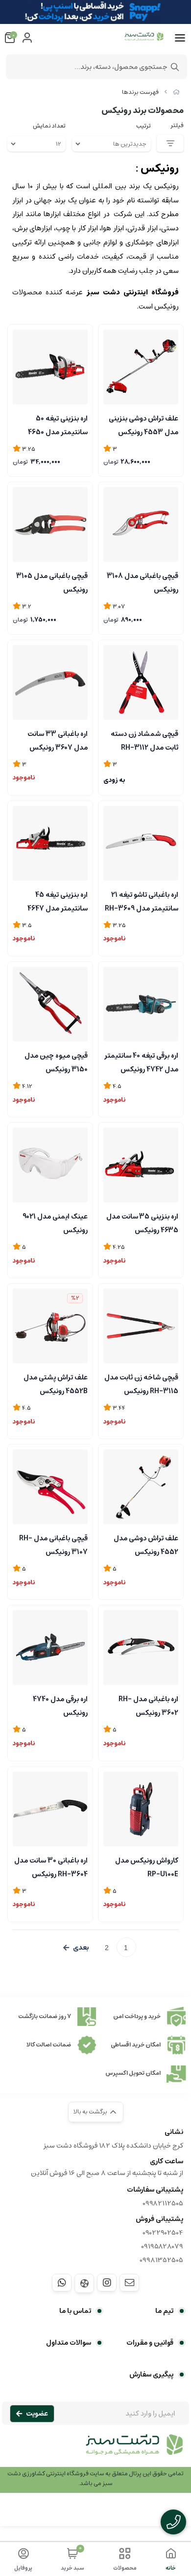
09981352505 (161, 2260)
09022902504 (163, 2233)
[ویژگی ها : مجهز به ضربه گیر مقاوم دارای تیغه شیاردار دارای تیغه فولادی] (141, 682)
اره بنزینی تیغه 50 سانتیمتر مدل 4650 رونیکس (58, 424)
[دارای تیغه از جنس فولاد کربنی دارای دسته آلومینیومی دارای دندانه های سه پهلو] (50, 1809)
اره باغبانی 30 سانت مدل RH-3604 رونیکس (51, 1866)
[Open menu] (180, 38)
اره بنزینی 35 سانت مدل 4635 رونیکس (142, 1222)
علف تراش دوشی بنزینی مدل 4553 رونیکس (143, 424)
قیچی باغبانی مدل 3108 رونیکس (143, 582)
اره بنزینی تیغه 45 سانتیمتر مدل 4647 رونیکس (58, 901)
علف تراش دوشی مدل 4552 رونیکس (146, 1544)
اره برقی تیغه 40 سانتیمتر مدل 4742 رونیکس (141, 1062)
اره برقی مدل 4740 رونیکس (60, 1705)
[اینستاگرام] (107, 2283)
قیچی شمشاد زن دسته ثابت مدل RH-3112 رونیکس (144, 740)
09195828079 (162, 2246)
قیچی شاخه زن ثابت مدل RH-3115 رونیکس (141, 1383)
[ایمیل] (129, 2283)
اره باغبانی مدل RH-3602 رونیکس (148, 1705)
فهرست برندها (140, 92)
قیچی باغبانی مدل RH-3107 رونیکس (53, 1544)
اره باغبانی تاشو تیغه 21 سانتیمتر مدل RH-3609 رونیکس (142, 901)
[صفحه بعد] (76, 1948)
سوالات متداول (69, 2343)
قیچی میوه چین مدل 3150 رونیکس (56, 1062)
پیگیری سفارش (151, 2375)
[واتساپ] (62, 2283)
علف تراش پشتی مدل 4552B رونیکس (56, 1383)
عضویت (37, 2414)
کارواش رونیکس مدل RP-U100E (147, 1866)
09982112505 (163, 2203)
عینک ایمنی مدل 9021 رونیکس (55, 1222)
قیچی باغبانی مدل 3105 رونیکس (52, 582)
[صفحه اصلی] (176, 92)
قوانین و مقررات (150, 2343)
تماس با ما (75, 2311)
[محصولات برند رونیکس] (95, 2450)
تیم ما (164, 2311)
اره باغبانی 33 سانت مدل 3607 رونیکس (58, 740)
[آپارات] (84, 2283)
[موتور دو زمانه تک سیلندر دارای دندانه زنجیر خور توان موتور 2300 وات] (50, 367)
